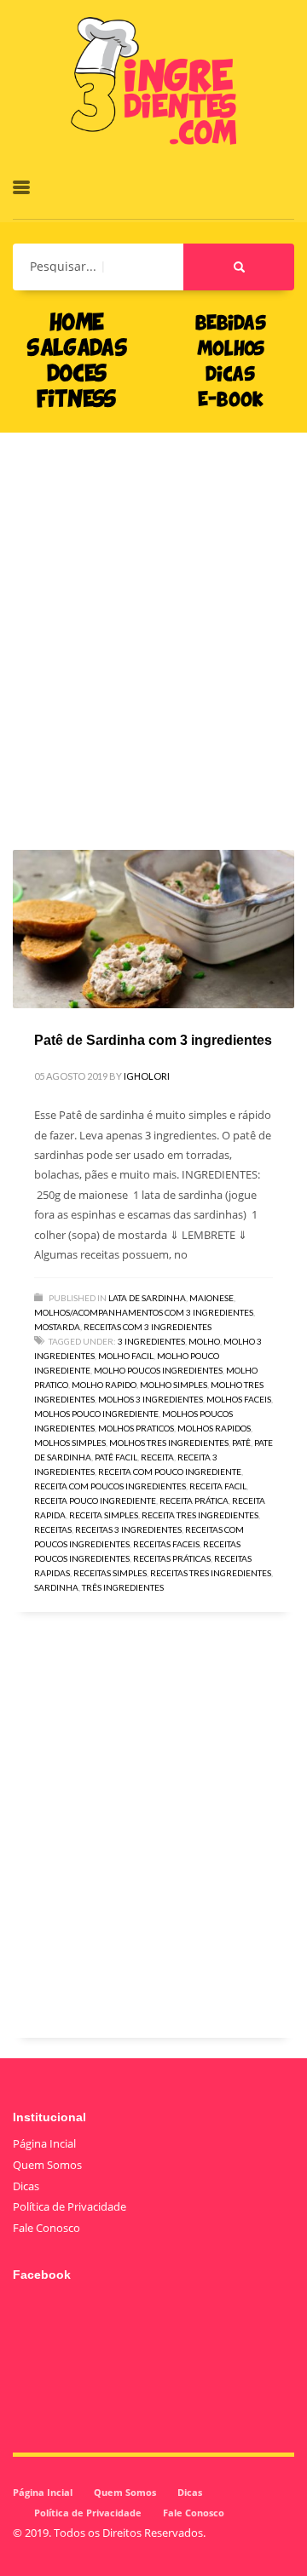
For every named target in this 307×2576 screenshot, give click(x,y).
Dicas (26, 2186)
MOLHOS (231, 350)
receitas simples (110, 1573)
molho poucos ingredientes (158, 1370)
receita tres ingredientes (200, 1515)
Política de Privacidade (70, 2206)
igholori (147, 1076)
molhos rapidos (214, 1428)
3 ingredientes (151, 1341)
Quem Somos (47, 2165)
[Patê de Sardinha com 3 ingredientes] (153, 929)
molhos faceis (239, 1399)
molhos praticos (136, 1428)
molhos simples (70, 1443)
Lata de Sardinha (147, 1298)
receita (157, 1457)
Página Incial (44, 2143)
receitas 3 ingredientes (128, 1529)
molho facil (126, 1356)
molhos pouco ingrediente (96, 1414)
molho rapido (104, 1385)
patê (241, 1443)
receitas (53, 1529)
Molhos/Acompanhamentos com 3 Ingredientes (144, 1312)
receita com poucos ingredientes (110, 1486)
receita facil (218, 1486)
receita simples (104, 1515)
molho (204, 1341)
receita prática (194, 1500)
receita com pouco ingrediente (170, 1472)
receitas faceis (166, 1544)
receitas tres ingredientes (211, 1573)
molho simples (174, 1385)
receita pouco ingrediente (95, 1500)
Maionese (211, 1298)
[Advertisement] (153, 616)
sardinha (56, 1587)
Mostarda (57, 1327)
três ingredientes (123, 1587)
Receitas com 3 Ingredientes (148, 1327)
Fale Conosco (46, 2228)
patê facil (116, 1457)
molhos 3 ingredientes (151, 1399)
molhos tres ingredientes (169, 1443)
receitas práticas (172, 1558)
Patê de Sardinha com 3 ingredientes (153, 1040)
